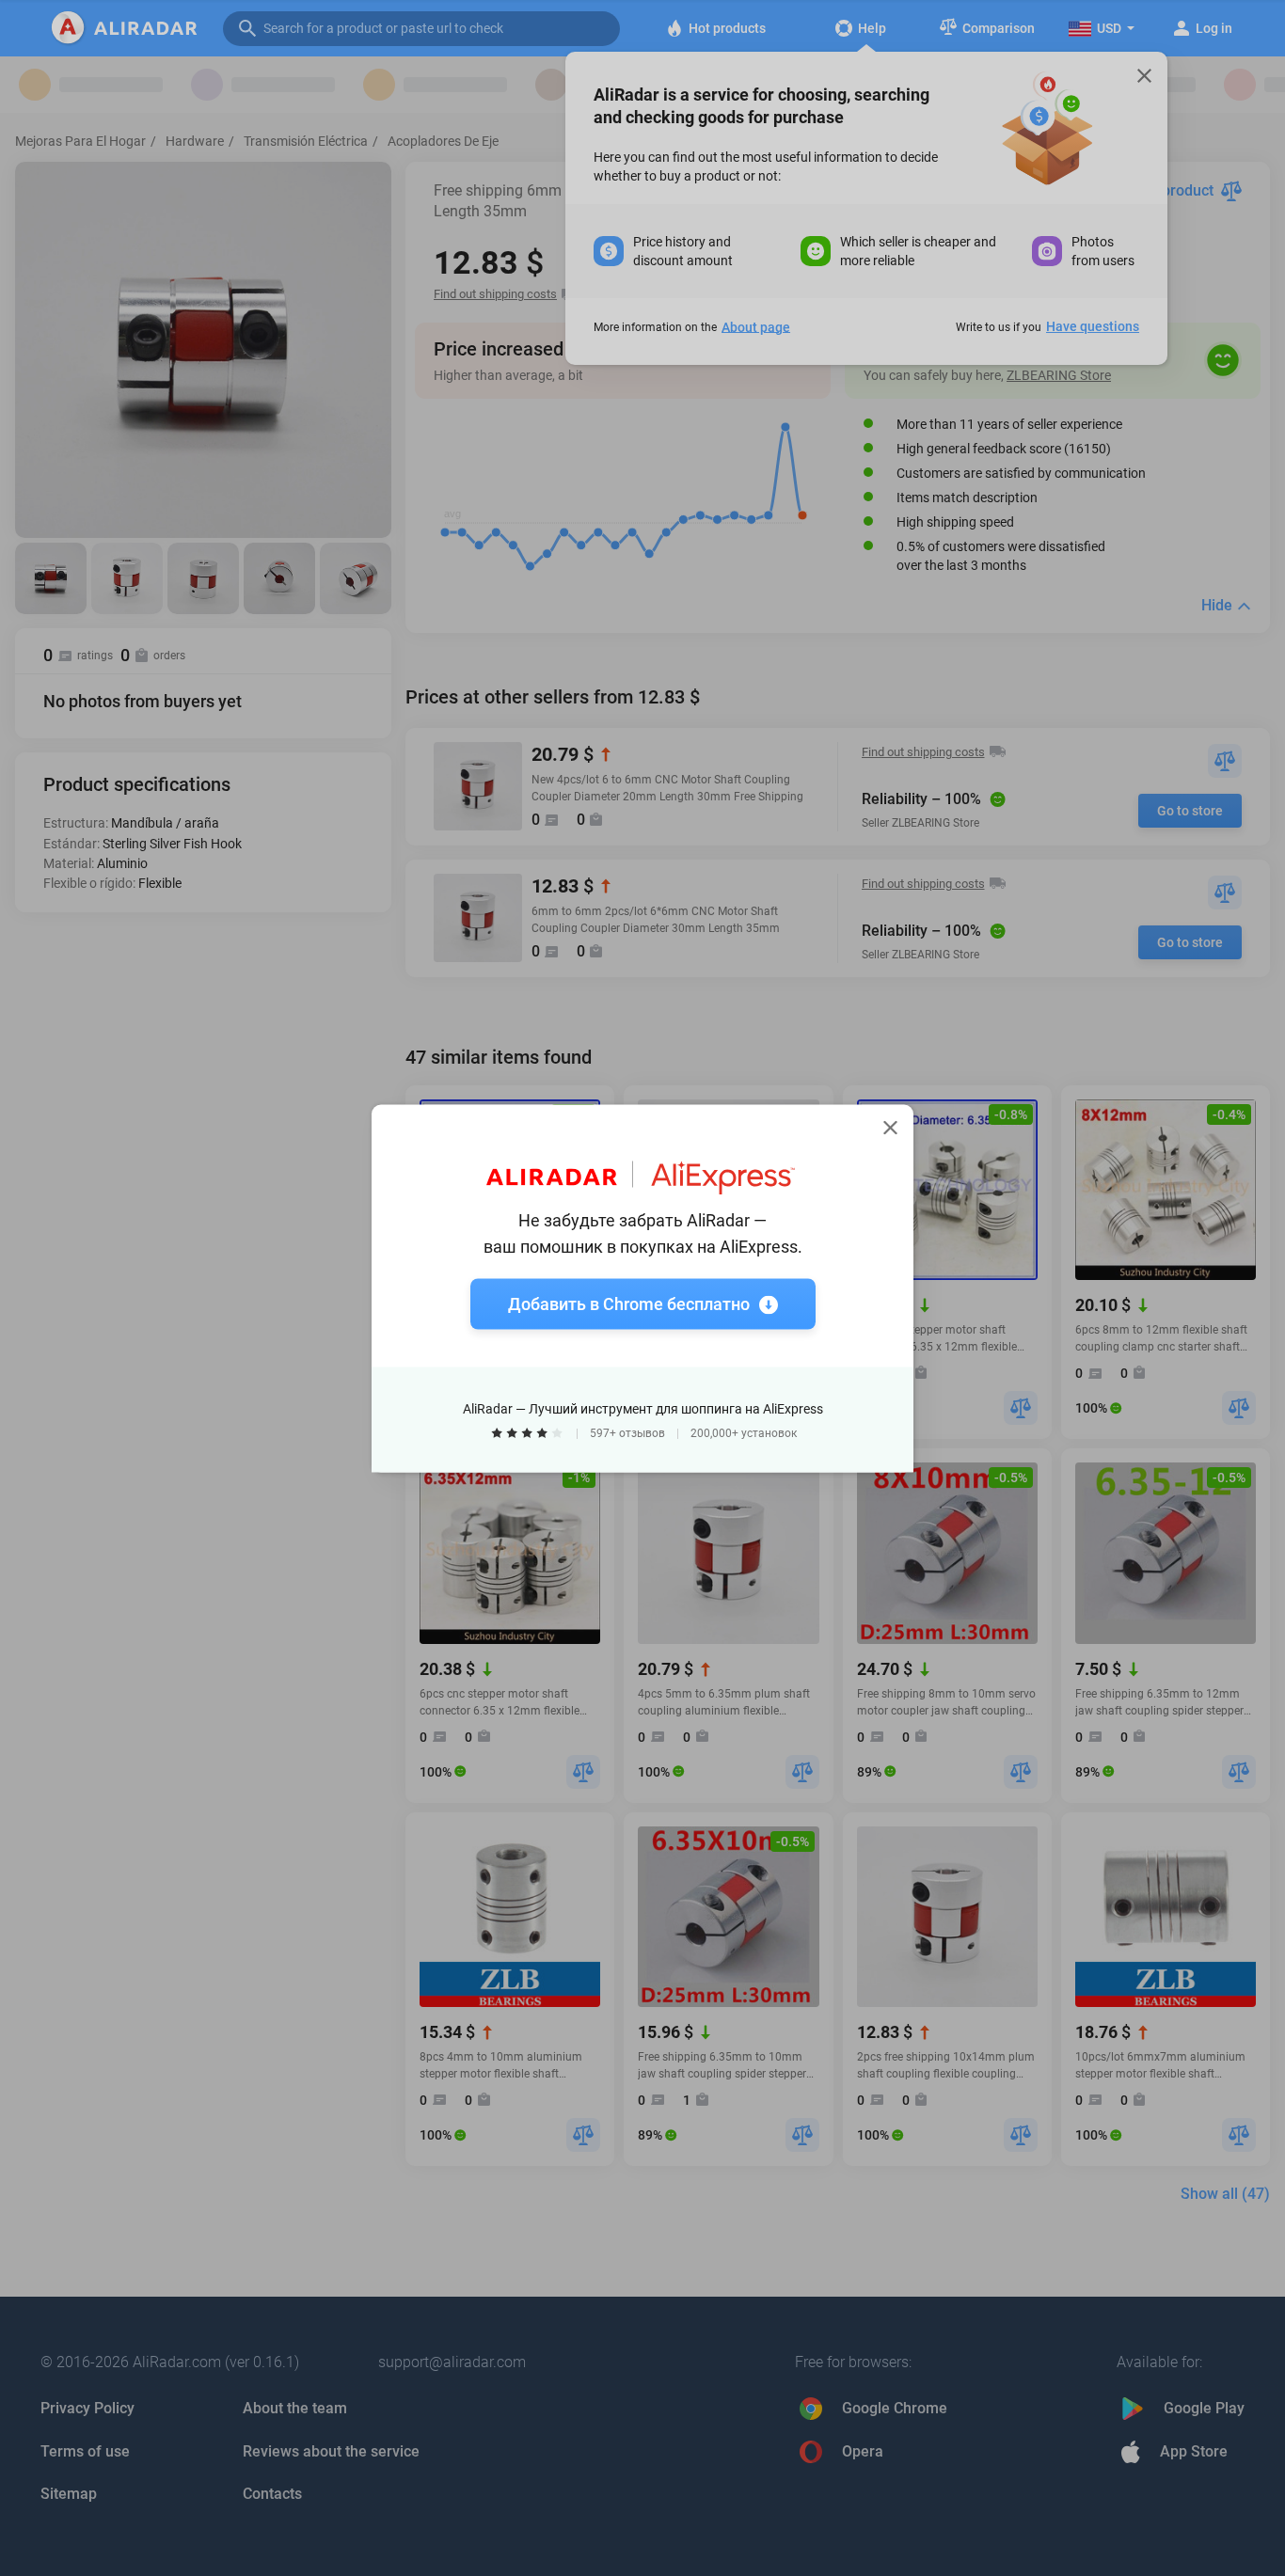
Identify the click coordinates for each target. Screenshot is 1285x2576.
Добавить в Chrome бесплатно (629, 1303)
